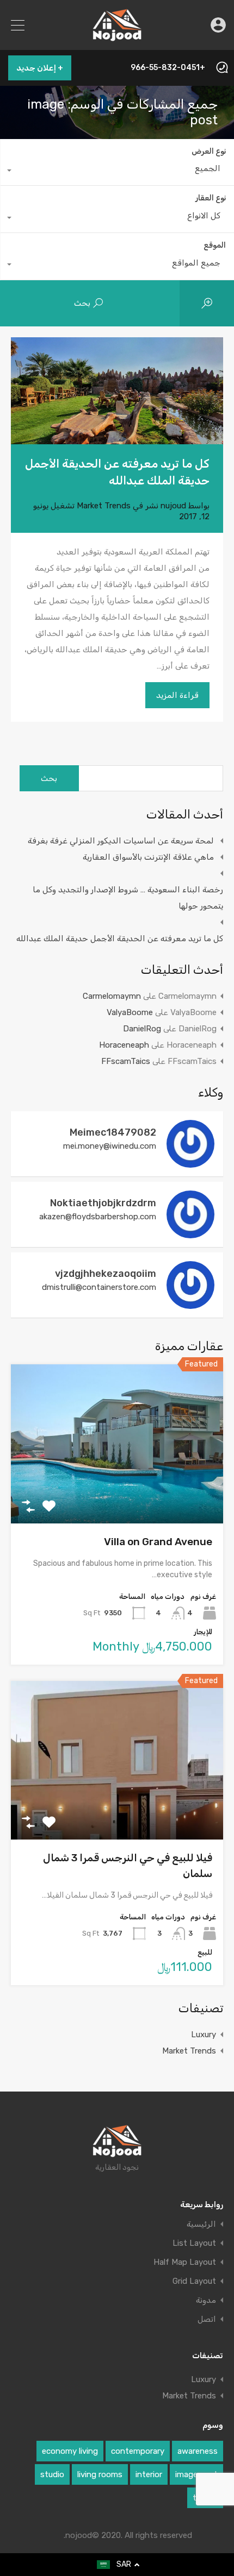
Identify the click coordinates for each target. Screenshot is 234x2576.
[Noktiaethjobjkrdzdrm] (190, 1233)
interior (149, 2474)
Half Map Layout (185, 2262)
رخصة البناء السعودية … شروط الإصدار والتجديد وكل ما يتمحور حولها (128, 898)
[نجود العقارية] (117, 37)
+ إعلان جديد (40, 68)
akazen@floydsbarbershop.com (98, 1217)
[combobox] (117, 171)
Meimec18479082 (113, 1132)
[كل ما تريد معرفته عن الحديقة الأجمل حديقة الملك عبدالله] (117, 391)
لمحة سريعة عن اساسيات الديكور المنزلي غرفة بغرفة (121, 841)
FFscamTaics (126, 1061)
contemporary (138, 2451)
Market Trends (104, 506)
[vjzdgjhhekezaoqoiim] (190, 1304)
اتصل (207, 2319)
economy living (70, 2451)
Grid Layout (194, 2281)
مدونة (206, 2300)
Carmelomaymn (112, 996)
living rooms (100, 2474)
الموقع (215, 245)
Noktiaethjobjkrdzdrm (103, 1203)
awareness (198, 2451)
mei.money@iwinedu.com (110, 1146)
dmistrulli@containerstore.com (99, 1287)
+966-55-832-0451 (168, 68)
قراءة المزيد (177, 695)
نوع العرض (209, 151)
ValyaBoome (130, 1012)
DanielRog (142, 1029)
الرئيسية (201, 2224)
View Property (117, 1492)
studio (52, 2474)
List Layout (194, 2243)
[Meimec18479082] (190, 1163)
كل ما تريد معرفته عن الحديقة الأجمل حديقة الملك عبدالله (120, 939)
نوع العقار (211, 198)
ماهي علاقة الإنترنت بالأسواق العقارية (148, 857)
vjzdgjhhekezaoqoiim (106, 1274)
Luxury (204, 2035)
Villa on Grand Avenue (158, 1542)
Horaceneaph (124, 1045)
